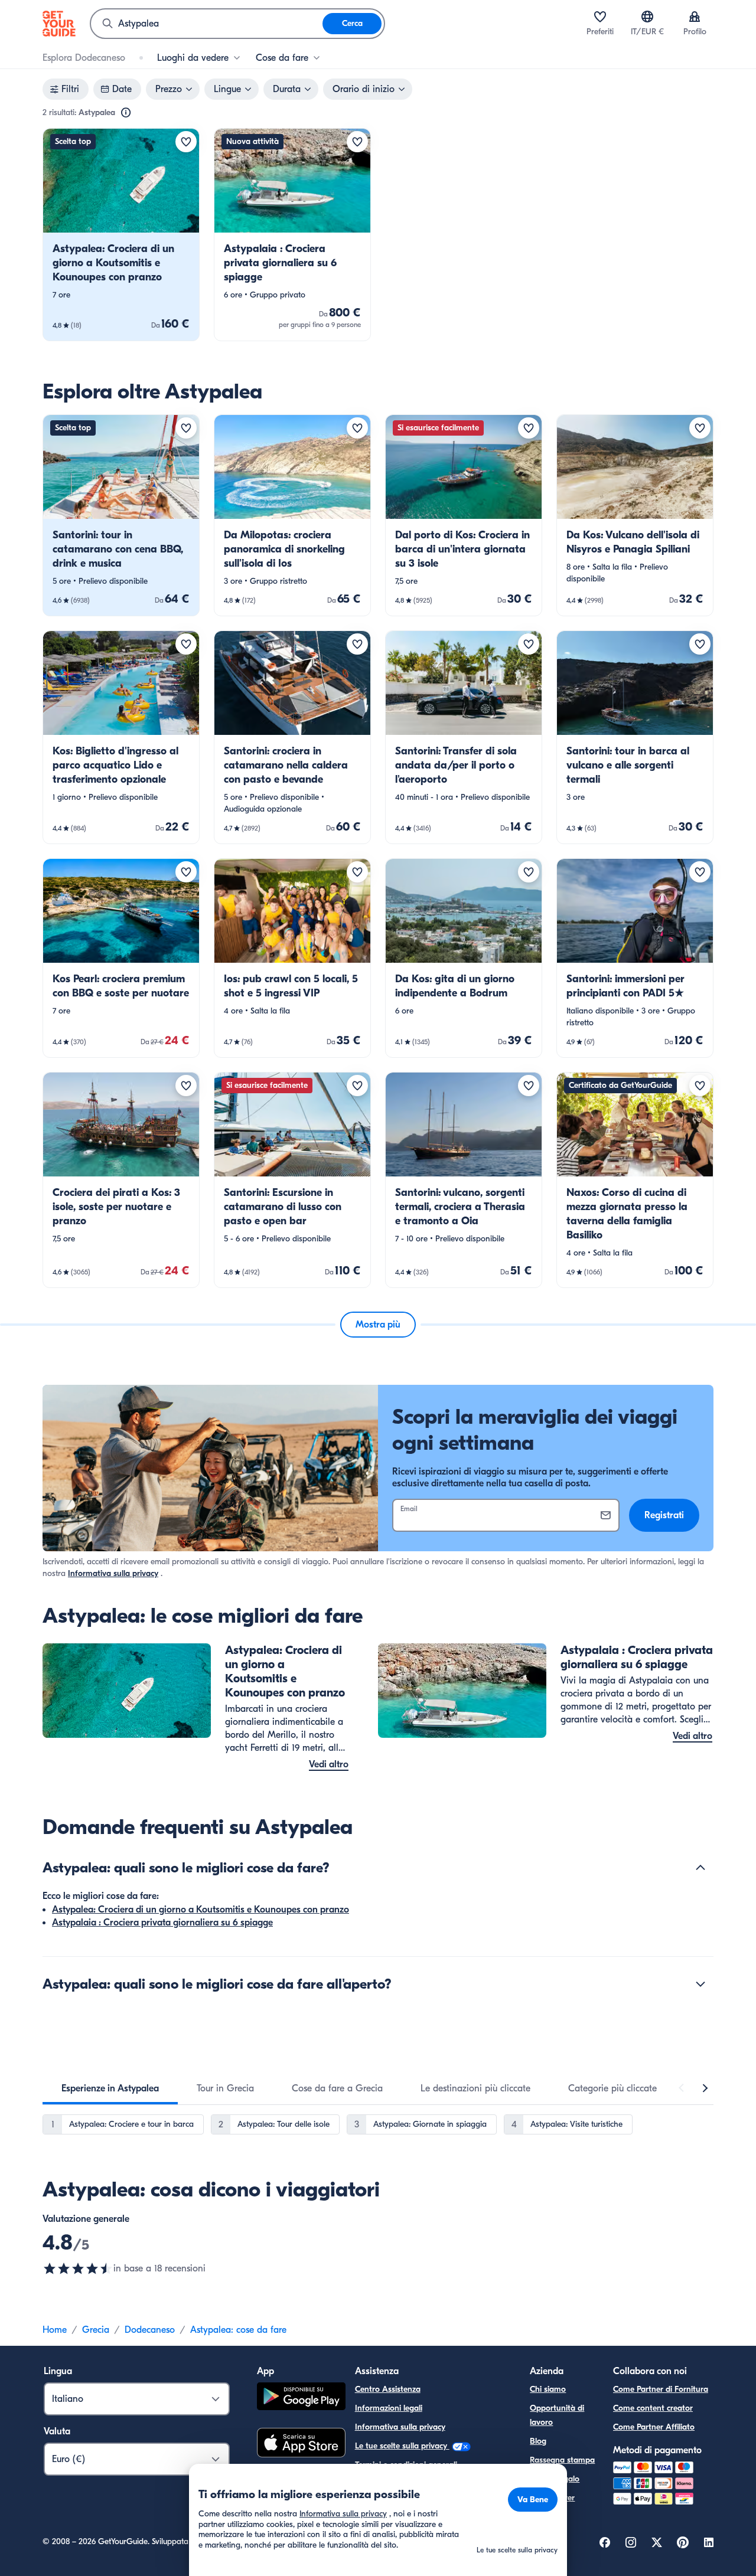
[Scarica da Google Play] (301, 2398)
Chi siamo (548, 2389)
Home (55, 2330)
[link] (121, 235)
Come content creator (653, 2408)
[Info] (126, 113)
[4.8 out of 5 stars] (78, 2268)
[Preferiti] (600, 17)
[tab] (110, 2088)
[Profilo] (695, 17)
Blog (538, 2441)
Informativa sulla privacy (113, 1573)
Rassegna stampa (562, 2460)
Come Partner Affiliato (654, 2427)
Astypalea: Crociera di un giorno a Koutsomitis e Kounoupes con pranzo (201, 1910)
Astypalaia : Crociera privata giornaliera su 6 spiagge (162, 1923)
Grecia (96, 2330)
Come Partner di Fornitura (661, 2389)
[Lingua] (647, 17)
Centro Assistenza (388, 2389)
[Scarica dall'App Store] (301, 2444)
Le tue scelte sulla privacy (402, 2446)
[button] (121, 235)
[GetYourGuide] (59, 24)
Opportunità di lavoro (557, 2415)
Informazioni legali (389, 2408)
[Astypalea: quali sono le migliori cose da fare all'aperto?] (700, 1984)
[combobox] (207, 24)
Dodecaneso (150, 2330)
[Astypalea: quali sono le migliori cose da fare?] (700, 1868)
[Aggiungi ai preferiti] (186, 142)
